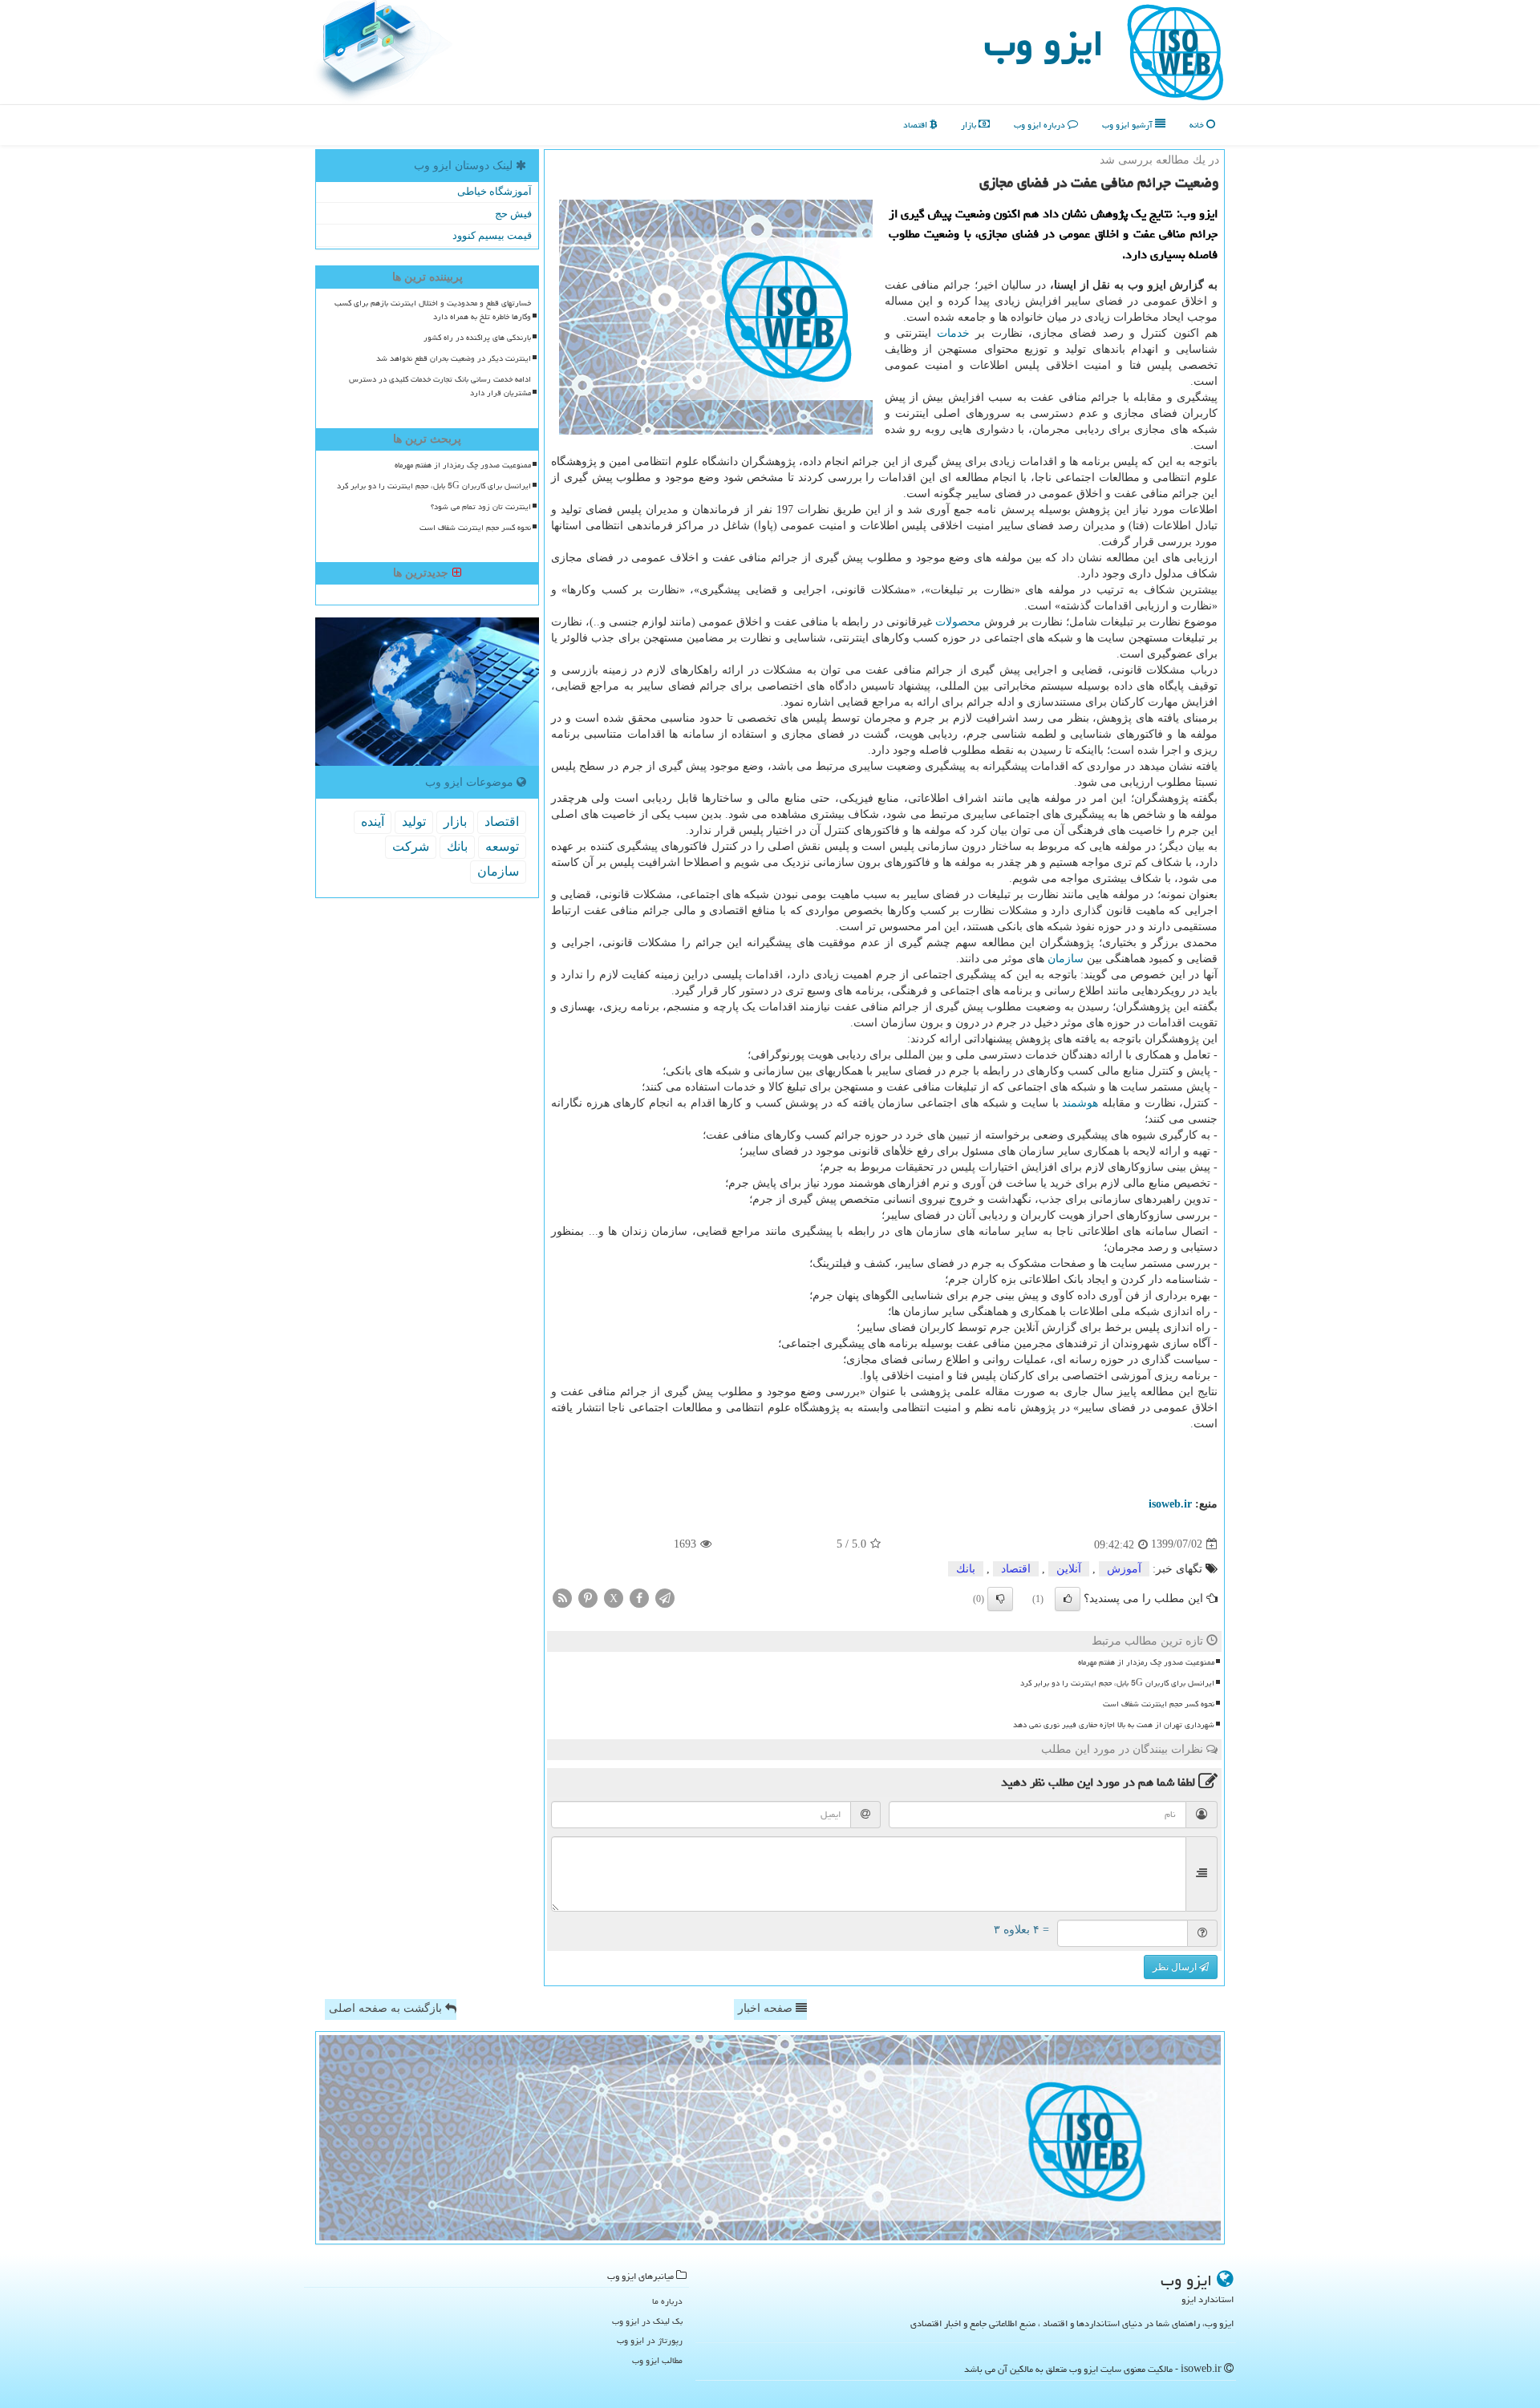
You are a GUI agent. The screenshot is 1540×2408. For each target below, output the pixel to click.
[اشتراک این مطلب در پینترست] (588, 1597)
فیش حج (513, 214)
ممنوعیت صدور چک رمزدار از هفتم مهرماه (1146, 1662)
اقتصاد (916, 125)
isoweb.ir (1170, 1504)
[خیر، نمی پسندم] (1000, 1599)
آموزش (1124, 1569)
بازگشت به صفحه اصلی (387, 2008)
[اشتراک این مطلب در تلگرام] (665, 1597)
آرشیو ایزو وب (1129, 125)
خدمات (953, 333)
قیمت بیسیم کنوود (492, 235)
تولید (414, 822)
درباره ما (667, 2301)
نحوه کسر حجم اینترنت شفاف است (1159, 1704)
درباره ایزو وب (1041, 125)
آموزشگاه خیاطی (494, 191)
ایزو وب (1044, 43)
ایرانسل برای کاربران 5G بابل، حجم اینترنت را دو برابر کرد (1117, 1683)
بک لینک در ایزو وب (647, 2321)
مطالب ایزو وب (657, 2360)
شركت (411, 846)
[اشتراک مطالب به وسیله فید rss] (562, 1597)
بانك (966, 1569)
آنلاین (1069, 1569)
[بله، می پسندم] (1068, 1599)
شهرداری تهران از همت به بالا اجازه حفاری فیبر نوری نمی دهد (1114, 1725)
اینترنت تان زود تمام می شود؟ (481, 507)
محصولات (958, 622)
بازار (970, 125)
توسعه (502, 846)
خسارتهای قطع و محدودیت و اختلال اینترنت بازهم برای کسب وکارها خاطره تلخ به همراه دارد (433, 310)
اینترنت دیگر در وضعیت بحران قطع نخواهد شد (454, 358)
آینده (373, 822)
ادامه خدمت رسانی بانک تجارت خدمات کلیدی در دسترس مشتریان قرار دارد (440, 386)
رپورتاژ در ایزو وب (650, 2340)
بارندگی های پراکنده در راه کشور (477, 338)
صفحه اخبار (767, 2008)
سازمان (1066, 959)
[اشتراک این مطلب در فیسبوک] (639, 1597)
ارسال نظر (1176, 1967)
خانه (1198, 125)
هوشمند (1080, 1103)
